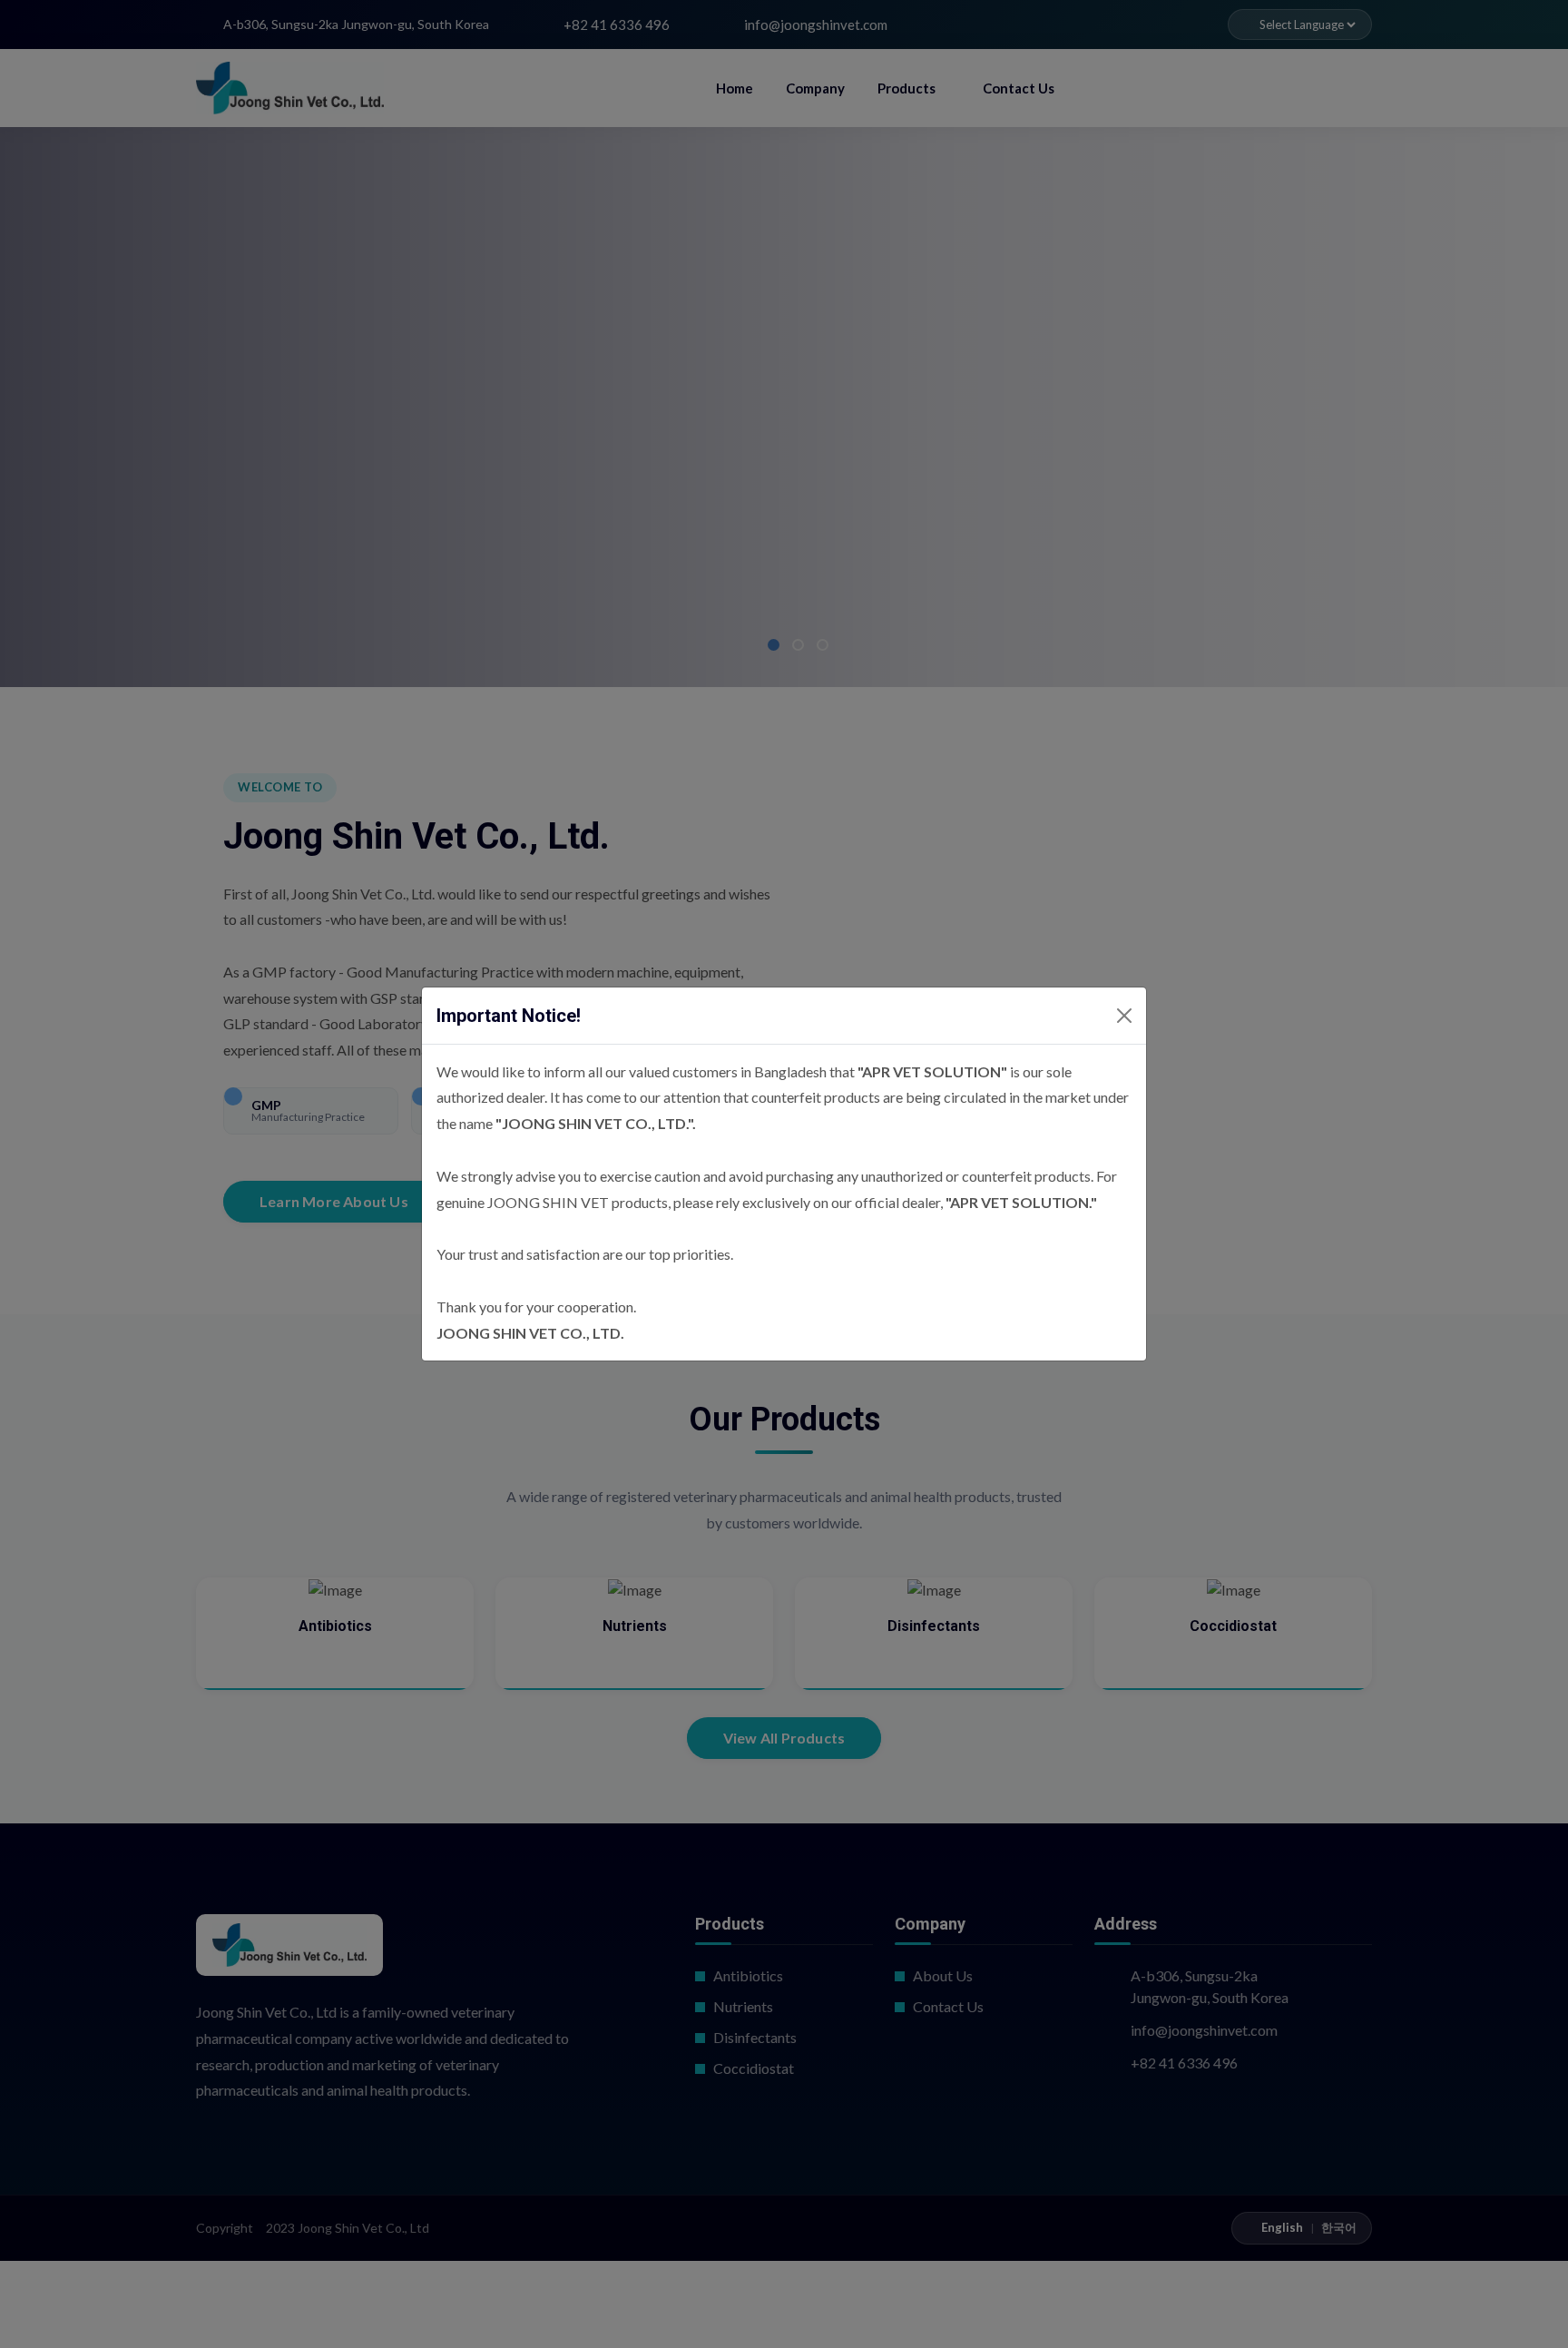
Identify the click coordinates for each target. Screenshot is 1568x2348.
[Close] (1124, 1016)
